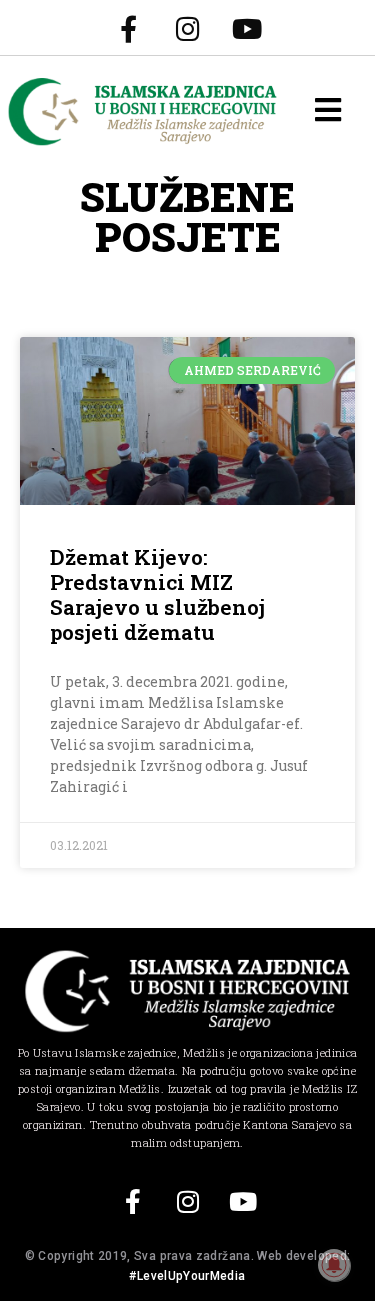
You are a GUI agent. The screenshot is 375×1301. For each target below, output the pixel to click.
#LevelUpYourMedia (187, 1276)
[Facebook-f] (129, 28)
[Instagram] (188, 28)
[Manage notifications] (334, 1265)
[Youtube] (247, 28)
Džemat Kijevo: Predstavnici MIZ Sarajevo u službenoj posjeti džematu (157, 595)
